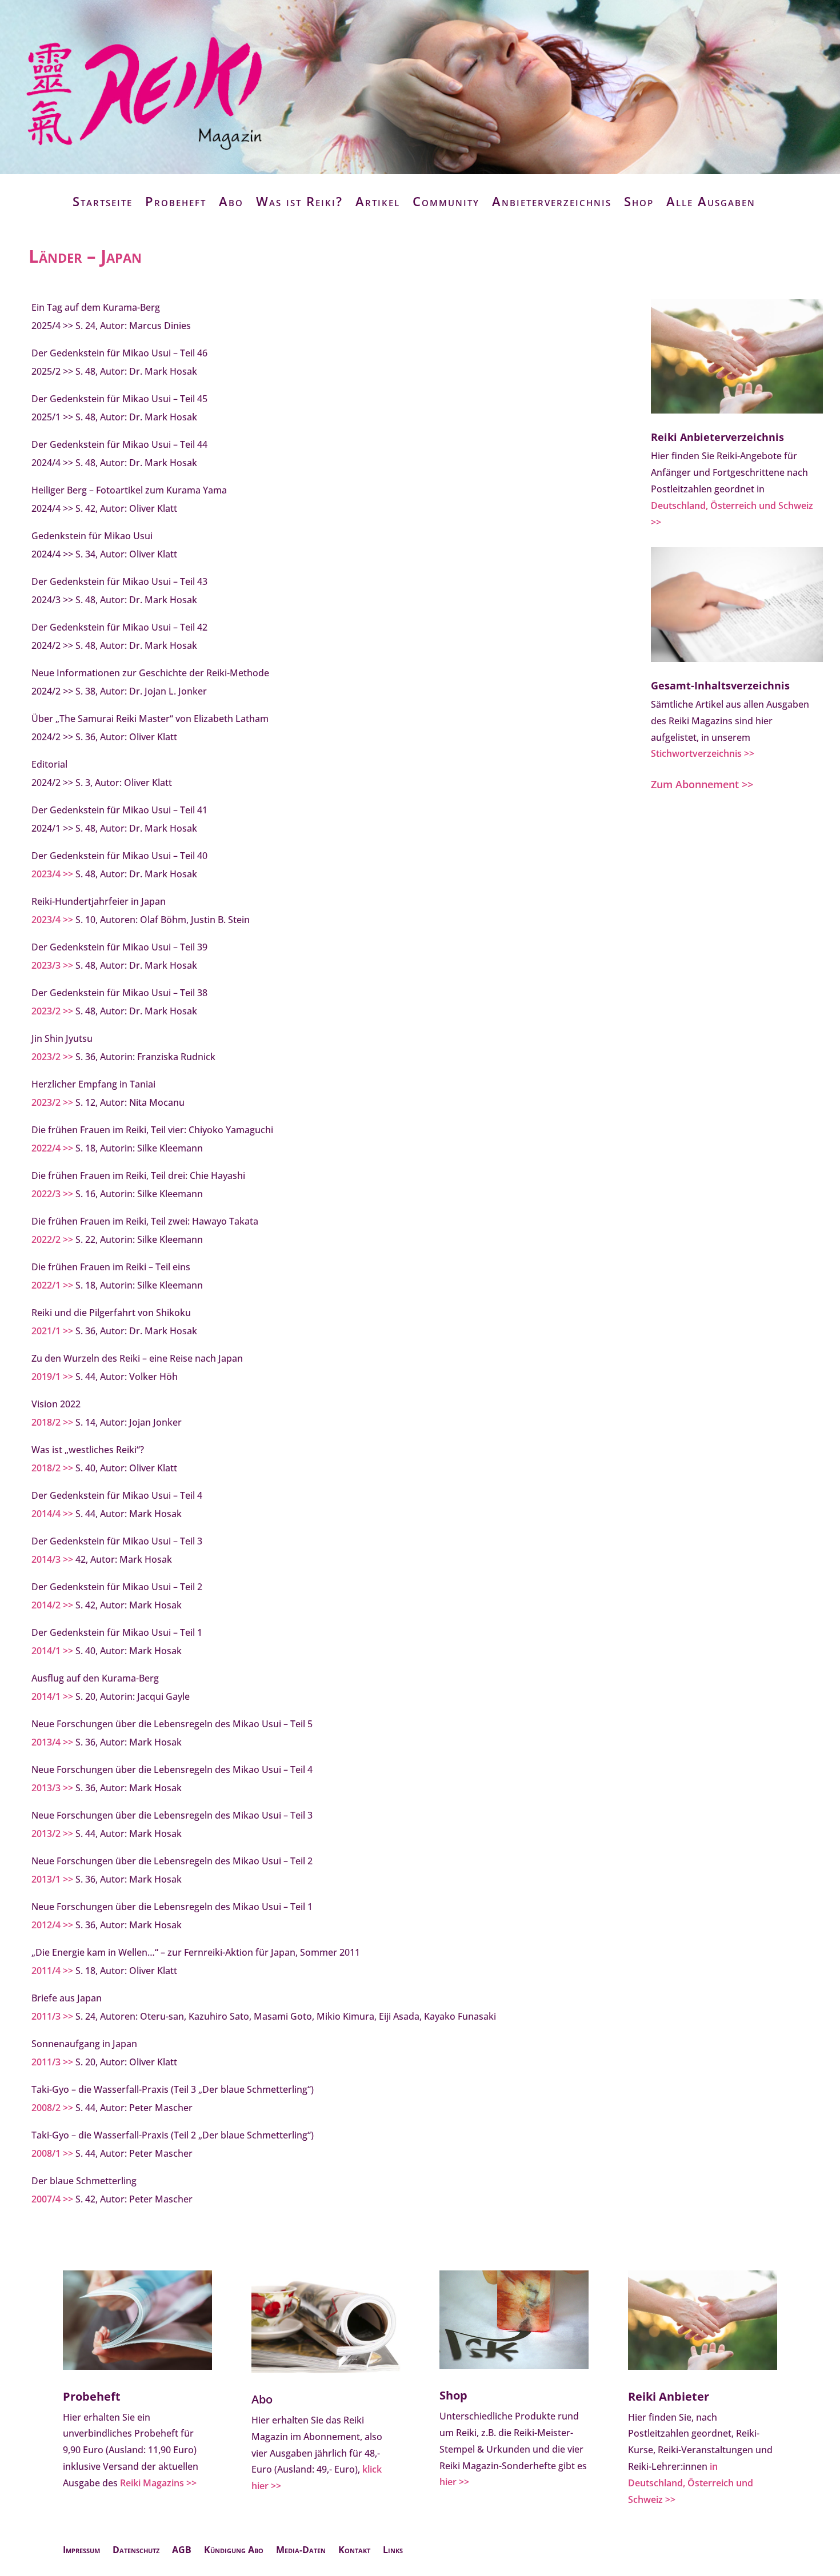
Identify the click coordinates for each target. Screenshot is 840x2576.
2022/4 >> (52, 1148)
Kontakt (354, 2551)
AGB (182, 2551)
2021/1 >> (52, 1331)
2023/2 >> (52, 1011)
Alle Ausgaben (711, 201)
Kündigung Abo (234, 2551)
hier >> (454, 2482)
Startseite (103, 201)
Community (446, 201)
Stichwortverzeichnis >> (703, 753)
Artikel (378, 201)
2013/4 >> (52, 1742)
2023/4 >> (52, 874)
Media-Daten (301, 2551)
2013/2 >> (52, 1833)
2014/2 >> (52, 1605)
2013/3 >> (52, 1788)
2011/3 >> (52, 2016)
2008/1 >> (52, 2153)
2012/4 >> (52, 1925)
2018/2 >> (52, 1422)
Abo (231, 201)
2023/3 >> (52, 965)
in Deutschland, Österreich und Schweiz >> (691, 2483)
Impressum (81, 2551)
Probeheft (176, 201)
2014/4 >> (52, 1514)
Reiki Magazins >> (158, 2483)
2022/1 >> (52, 1285)
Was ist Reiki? (299, 201)
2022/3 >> (52, 1194)
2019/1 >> (52, 1377)
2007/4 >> (52, 2199)
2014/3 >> (52, 1559)
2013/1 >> (52, 1879)
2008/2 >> (52, 2108)
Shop (639, 201)
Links (393, 2551)
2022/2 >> (52, 1239)
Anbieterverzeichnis (552, 201)
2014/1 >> (52, 1651)
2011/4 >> (52, 1971)
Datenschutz (136, 2551)
